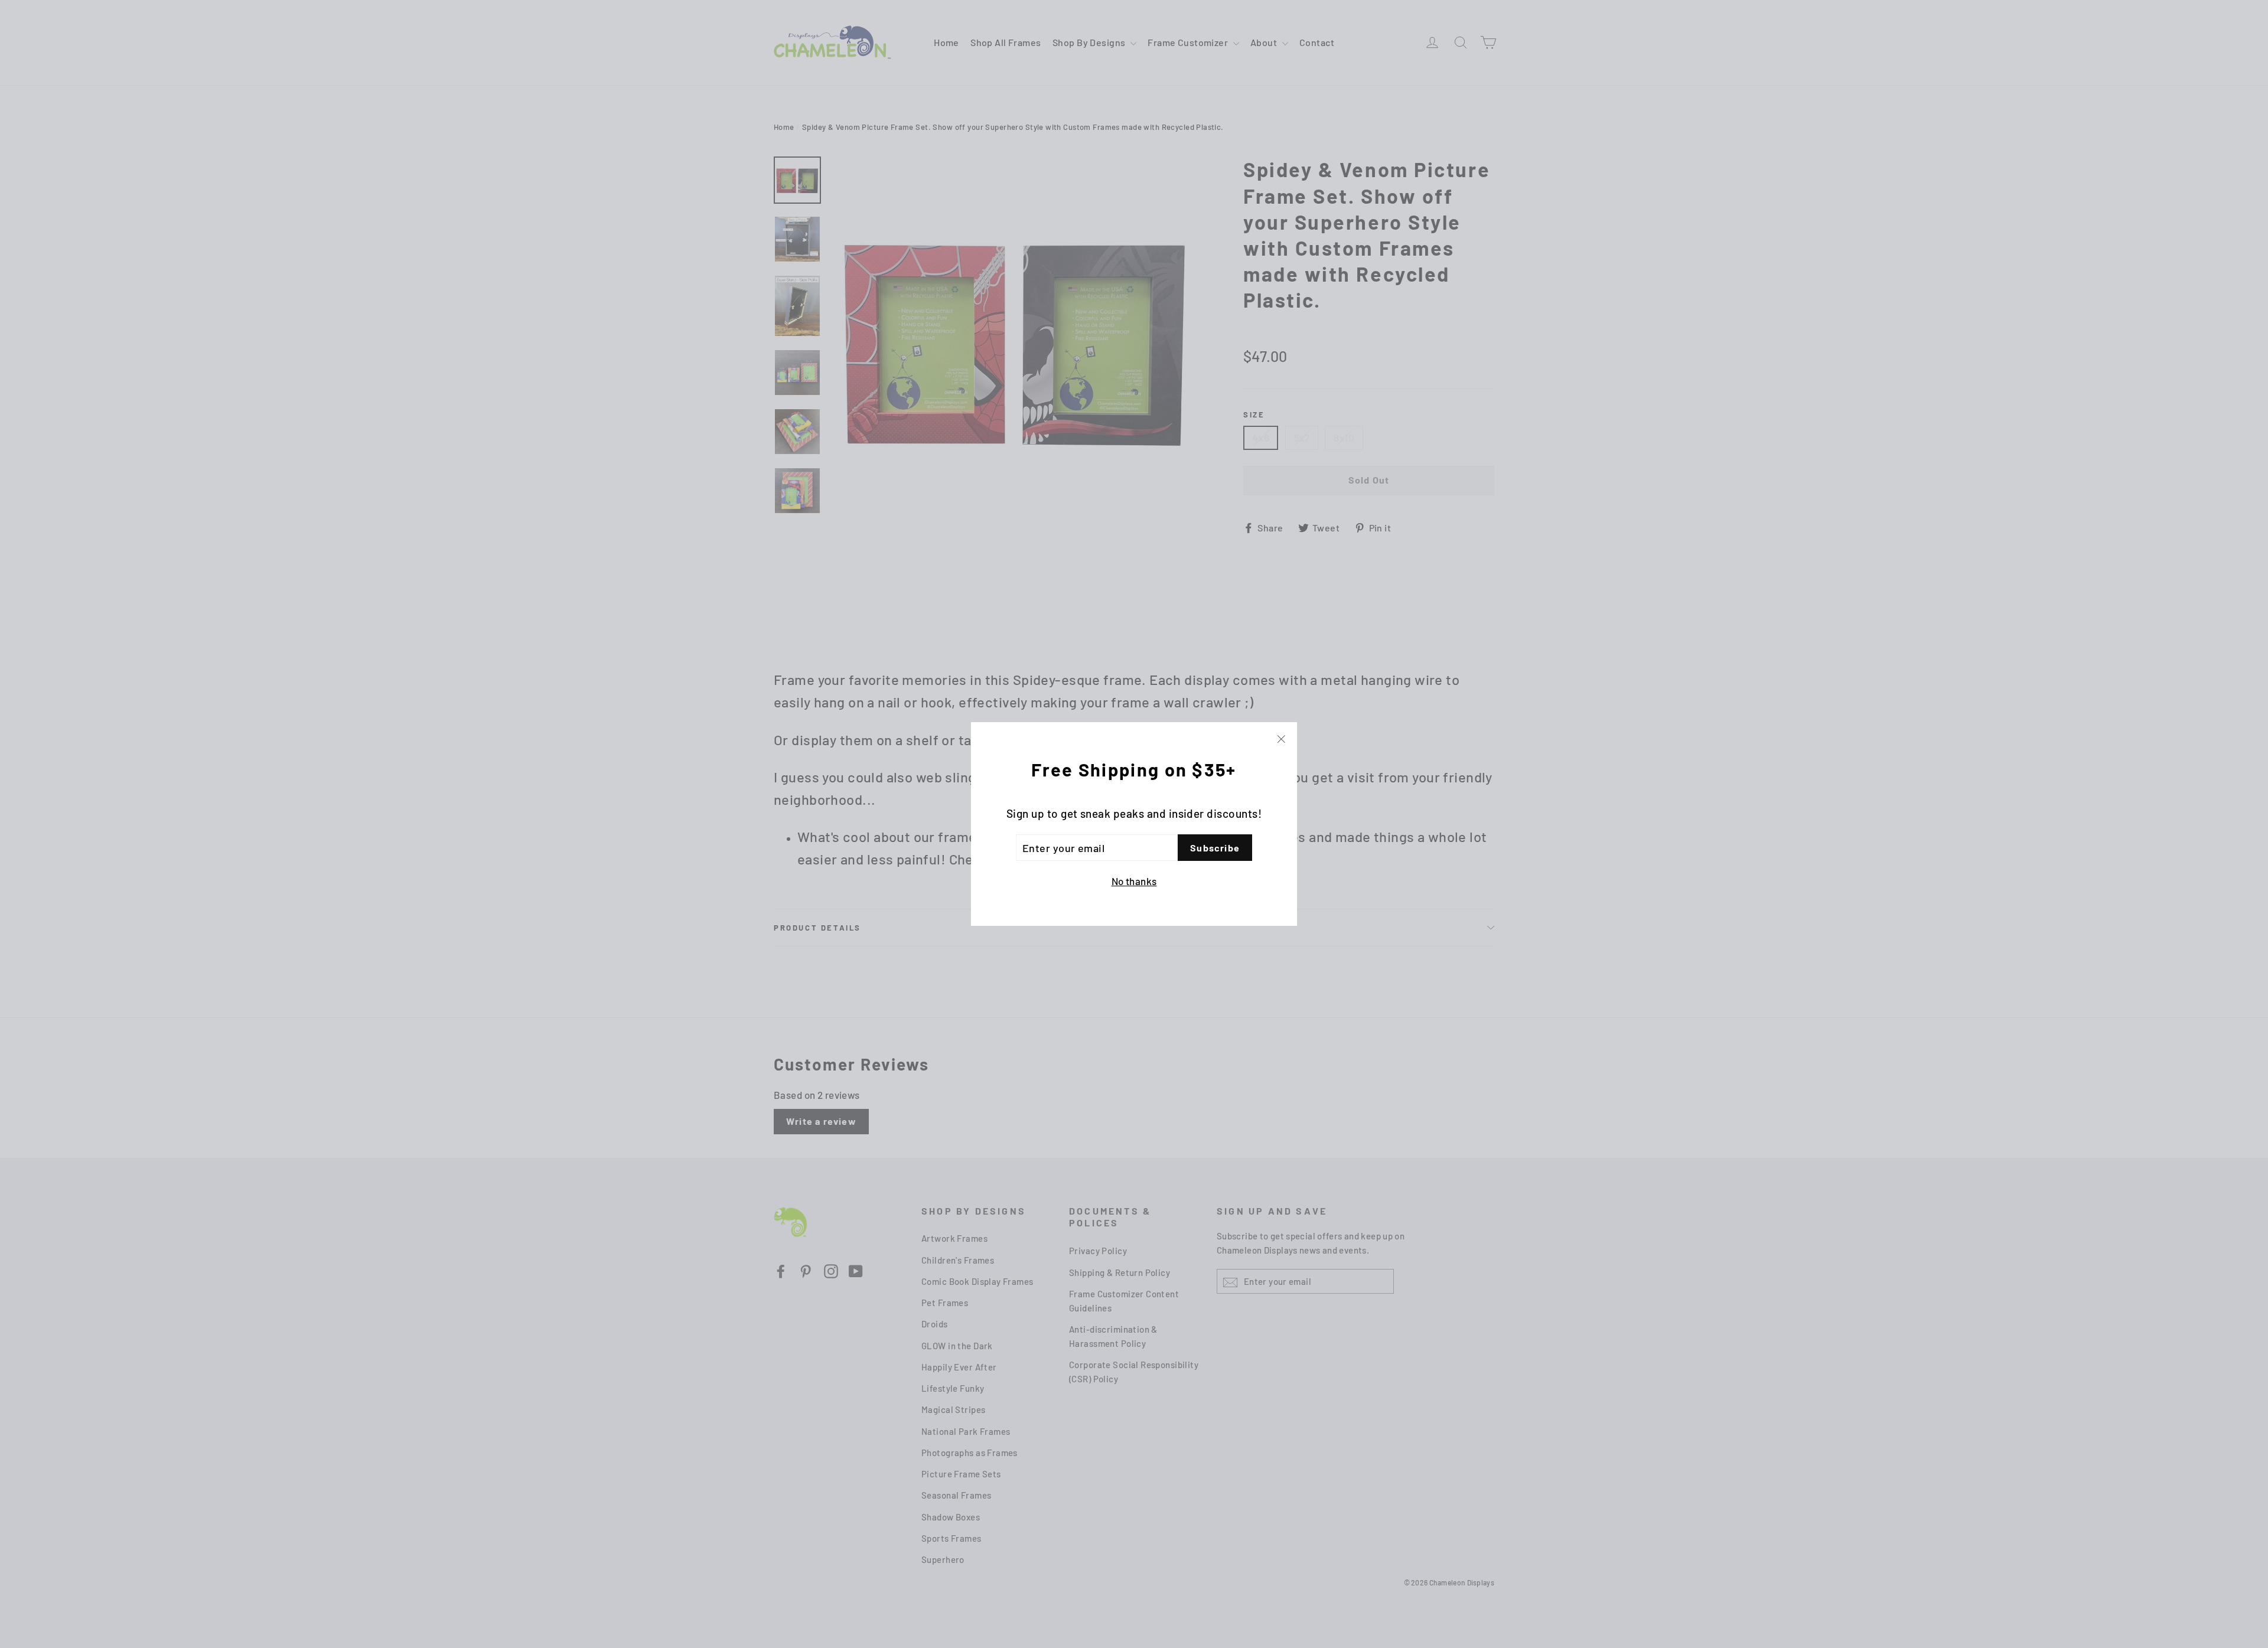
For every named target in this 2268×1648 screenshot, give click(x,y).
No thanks (1134, 881)
